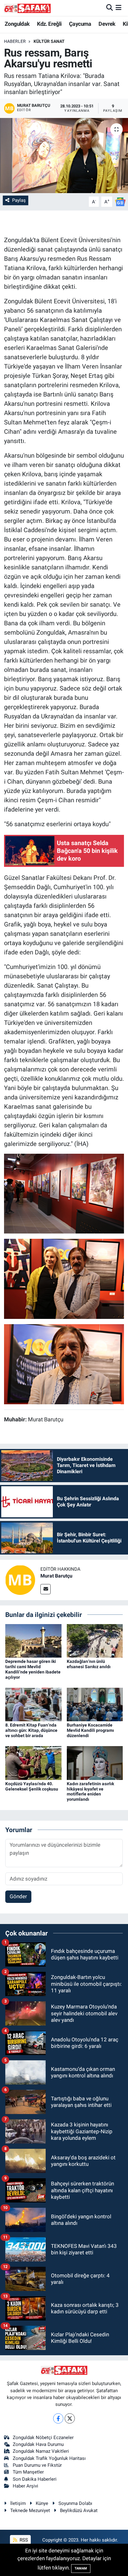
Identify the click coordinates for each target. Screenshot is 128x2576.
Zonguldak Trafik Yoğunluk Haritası (49, 2458)
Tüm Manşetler (28, 2472)
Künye (42, 2503)
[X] (70, 2418)
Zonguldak (17, 24)
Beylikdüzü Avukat (79, 2510)
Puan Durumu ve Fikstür (37, 2465)
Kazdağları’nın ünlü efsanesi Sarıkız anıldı (89, 1664)
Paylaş (19, 200)
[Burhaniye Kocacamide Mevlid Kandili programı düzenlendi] (95, 1704)
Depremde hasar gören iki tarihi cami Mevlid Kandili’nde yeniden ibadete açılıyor (33, 1669)
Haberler (15, 41)
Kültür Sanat (49, 41)
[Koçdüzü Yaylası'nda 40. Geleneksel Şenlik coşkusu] (33, 1763)
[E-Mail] (46, 1589)
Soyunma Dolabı (75, 2503)
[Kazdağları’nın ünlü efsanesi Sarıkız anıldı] (95, 1640)
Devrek (107, 24)
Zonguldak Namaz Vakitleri (41, 2451)
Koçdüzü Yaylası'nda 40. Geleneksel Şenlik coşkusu (32, 1786)
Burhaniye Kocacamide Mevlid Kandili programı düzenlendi (90, 1730)
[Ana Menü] (119, 8)
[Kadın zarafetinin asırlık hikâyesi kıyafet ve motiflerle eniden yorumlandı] (95, 1763)
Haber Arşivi (25, 2486)
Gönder (18, 1896)
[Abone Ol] (120, 201)
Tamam (81, 2568)
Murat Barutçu (56, 1576)
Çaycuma (80, 24)
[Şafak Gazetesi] (27, 8)
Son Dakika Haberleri (35, 2479)
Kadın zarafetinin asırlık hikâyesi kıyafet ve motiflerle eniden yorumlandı (90, 1791)
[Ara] (110, 8)
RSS (23, 2540)
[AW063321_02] (64, 1364)
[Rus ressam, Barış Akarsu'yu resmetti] (64, 155)
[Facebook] (58, 2418)
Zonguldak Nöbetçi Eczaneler (43, 2438)
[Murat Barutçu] (20, 1580)
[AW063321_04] (64, 1193)
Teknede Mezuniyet (30, 2510)
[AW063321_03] (64, 1278)
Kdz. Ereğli (49, 24)
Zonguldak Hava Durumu (38, 2444)
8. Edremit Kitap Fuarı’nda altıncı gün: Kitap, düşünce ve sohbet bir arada (31, 1730)
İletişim (18, 2503)
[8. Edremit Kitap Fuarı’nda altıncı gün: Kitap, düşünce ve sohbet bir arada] (33, 1704)
